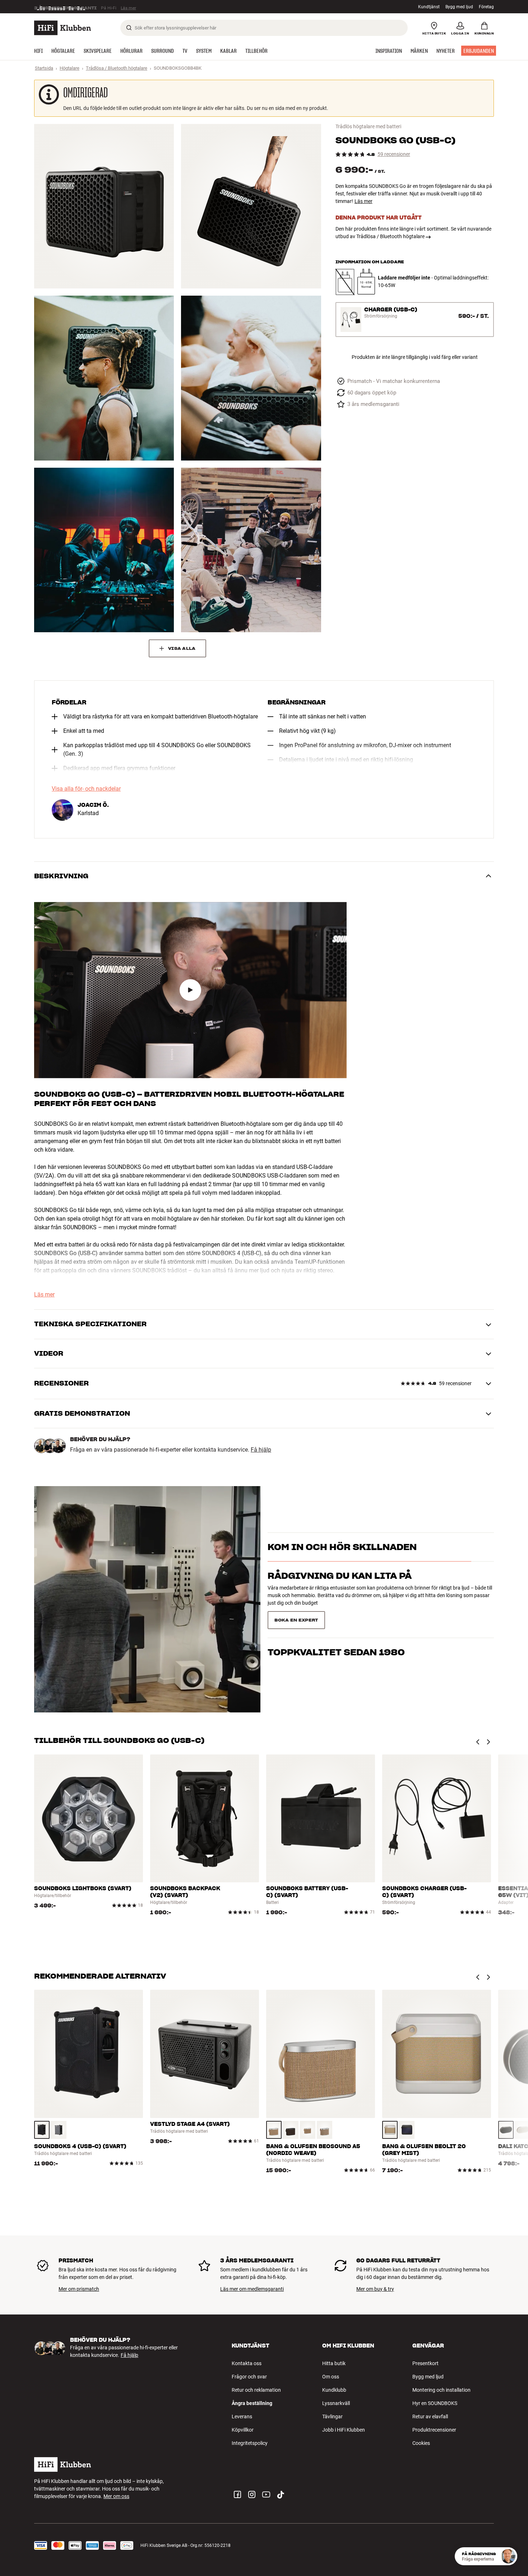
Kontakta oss (247, 2363)
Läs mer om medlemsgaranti (252, 2289)
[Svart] (42, 2130)
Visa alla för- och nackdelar (86, 789)
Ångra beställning (252, 2403)
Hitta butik (334, 2363)
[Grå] (390, 2130)
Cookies (421, 2443)
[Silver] (59, 2130)
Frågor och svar (249, 2377)
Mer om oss (116, 2496)
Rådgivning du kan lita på (340, 1588)
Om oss (331, 2377)
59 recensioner (394, 154)
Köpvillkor (243, 2430)
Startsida (44, 68)
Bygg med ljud (459, 7)
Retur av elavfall (430, 2417)
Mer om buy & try (375, 2289)
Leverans (242, 2417)
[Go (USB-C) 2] (251, 206)
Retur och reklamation (256, 2390)
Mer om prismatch (79, 2289)
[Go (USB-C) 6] (251, 550)
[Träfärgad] (274, 2130)
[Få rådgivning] (508, 2556)
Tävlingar (332, 2417)
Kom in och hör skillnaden (342, 1560)
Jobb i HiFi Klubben (344, 2430)
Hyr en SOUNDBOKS (435, 2403)
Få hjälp (261, 1450)
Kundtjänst (429, 7)
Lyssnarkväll (336, 2403)
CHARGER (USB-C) (391, 310)
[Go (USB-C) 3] (104, 378)
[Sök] (129, 28)
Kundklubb (334, 2390)
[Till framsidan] (62, 28)
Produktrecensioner (434, 2430)
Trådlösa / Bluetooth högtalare (117, 68)
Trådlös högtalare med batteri (368, 126)
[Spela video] (190, 990)
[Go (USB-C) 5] (104, 550)
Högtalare (70, 68)
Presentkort (425, 2363)
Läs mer (363, 201)
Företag (486, 7)
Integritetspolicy (250, 2443)
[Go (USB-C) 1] (104, 206)
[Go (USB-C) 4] (251, 378)
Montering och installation (441, 2390)
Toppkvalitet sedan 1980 (336, 1617)
